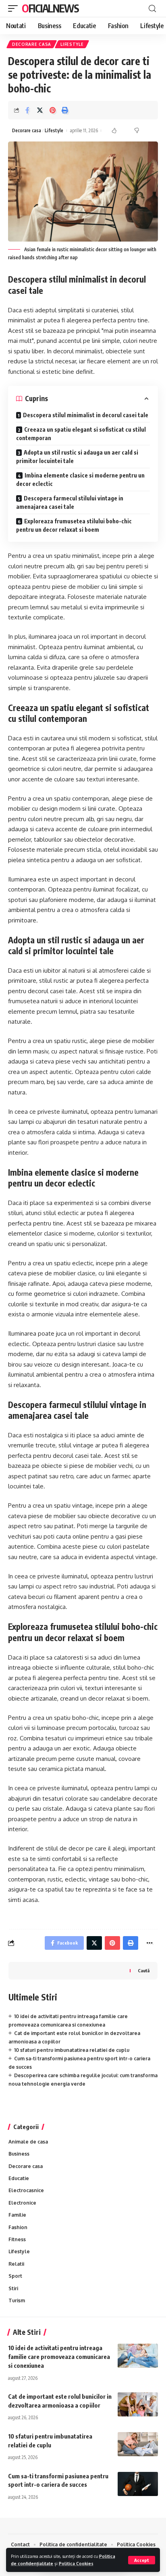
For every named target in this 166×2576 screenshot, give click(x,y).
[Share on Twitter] (40, 110)
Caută (144, 1970)
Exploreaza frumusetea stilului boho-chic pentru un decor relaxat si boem (74, 525)
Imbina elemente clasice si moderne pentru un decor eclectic (80, 480)
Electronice (22, 2203)
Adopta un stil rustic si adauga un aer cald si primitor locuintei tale (77, 457)
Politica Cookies (76, 2563)
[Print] (65, 110)
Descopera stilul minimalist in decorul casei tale (86, 415)
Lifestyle (72, 44)
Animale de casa (28, 2142)
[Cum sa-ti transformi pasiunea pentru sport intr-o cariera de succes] (138, 2484)
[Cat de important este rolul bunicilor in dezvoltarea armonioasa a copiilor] (138, 2404)
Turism (17, 2300)
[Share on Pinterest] (52, 110)
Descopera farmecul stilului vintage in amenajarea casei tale (70, 502)
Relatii (16, 2264)
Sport (15, 2276)
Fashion (18, 2227)
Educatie (19, 2178)
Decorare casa (32, 44)
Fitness (17, 2239)
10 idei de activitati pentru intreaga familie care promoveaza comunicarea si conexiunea (59, 2357)
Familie (17, 2215)
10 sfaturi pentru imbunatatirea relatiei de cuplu (72, 2050)
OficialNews (50, 8)
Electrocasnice (26, 2190)
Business (19, 2154)
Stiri (13, 2288)
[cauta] (152, 9)
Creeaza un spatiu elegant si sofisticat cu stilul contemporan (81, 434)
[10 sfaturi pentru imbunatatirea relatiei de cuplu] (138, 2444)
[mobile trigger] (15, 8)
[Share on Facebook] (27, 110)
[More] (149, 1943)
